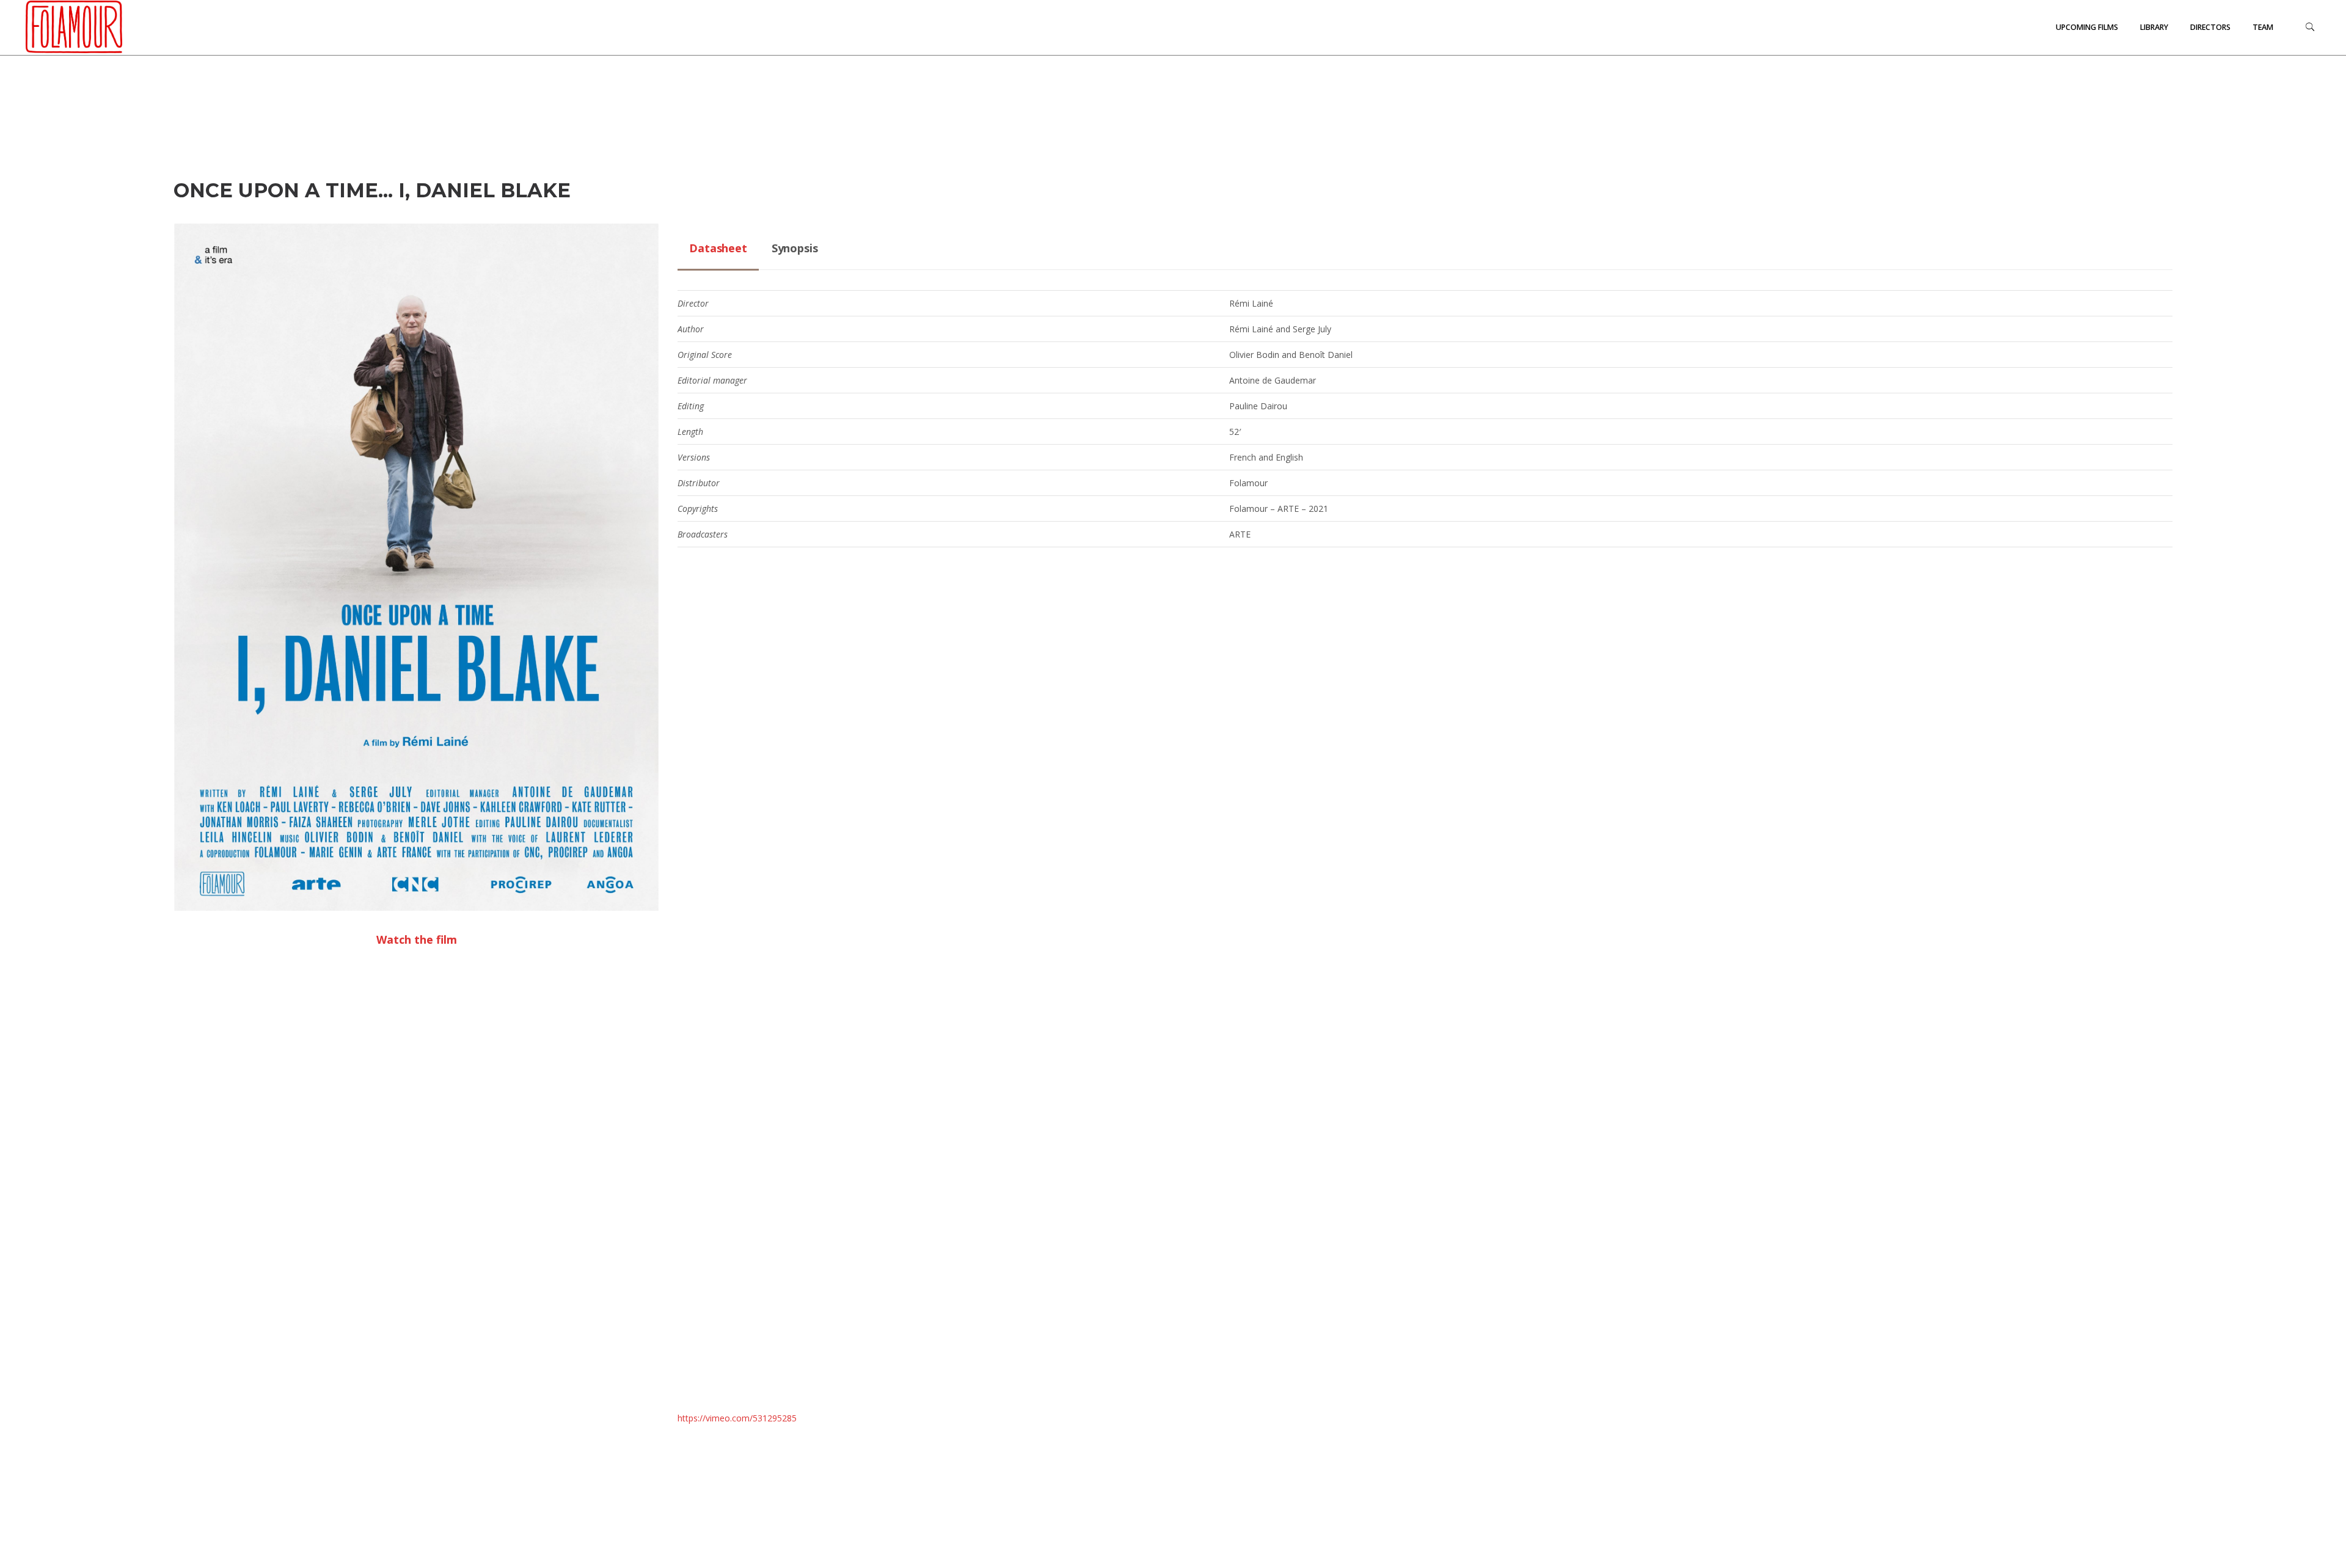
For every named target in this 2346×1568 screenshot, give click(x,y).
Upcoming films (2087, 27)
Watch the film (417, 939)
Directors (2210, 27)
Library (2154, 27)
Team (2263, 27)
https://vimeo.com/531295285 (737, 1418)
